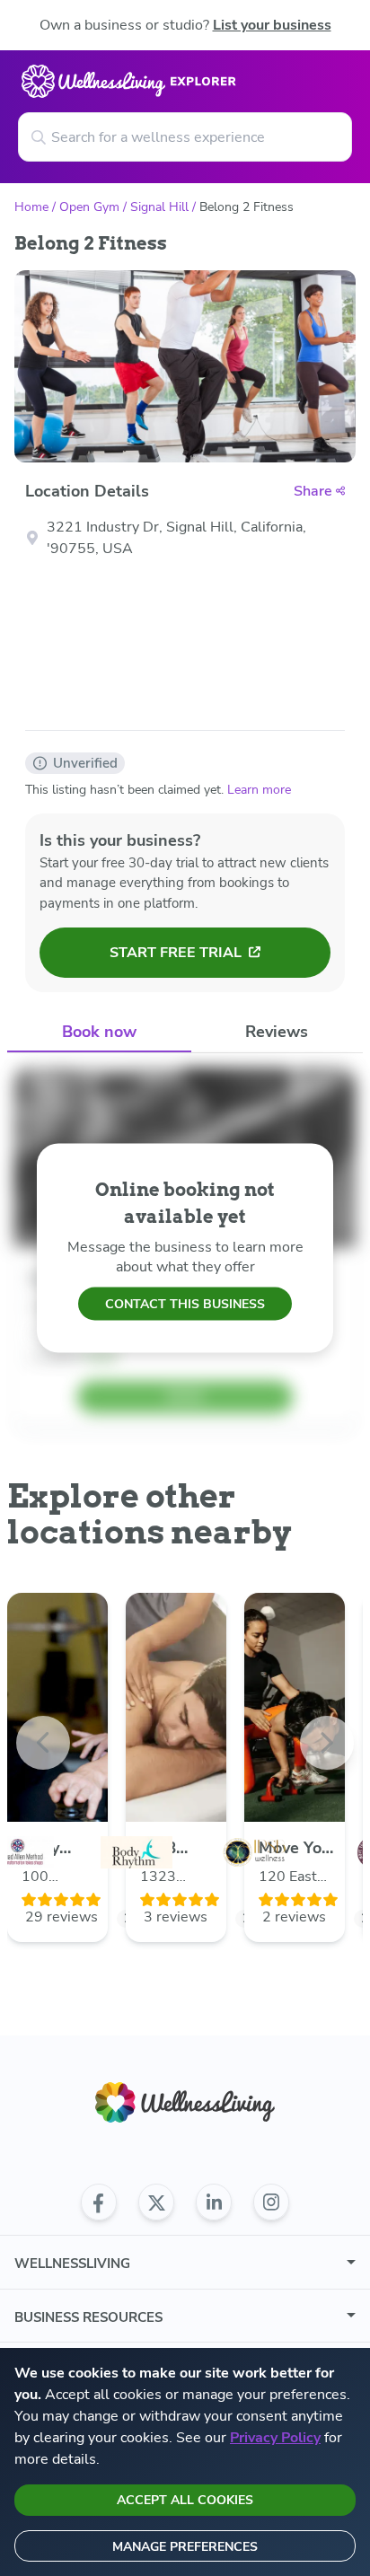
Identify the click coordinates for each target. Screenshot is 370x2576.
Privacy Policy (275, 2438)
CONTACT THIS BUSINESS (185, 1303)
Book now (99, 1032)
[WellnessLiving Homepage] (185, 2102)
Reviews (277, 1032)
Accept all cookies (185, 2500)
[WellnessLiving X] (156, 2202)
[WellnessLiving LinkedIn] (214, 2202)
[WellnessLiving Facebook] (99, 2202)
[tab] (99, 1032)
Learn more (259, 790)
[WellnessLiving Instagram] (271, 2202)
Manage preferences (185, 2547)
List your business (272, 25)
